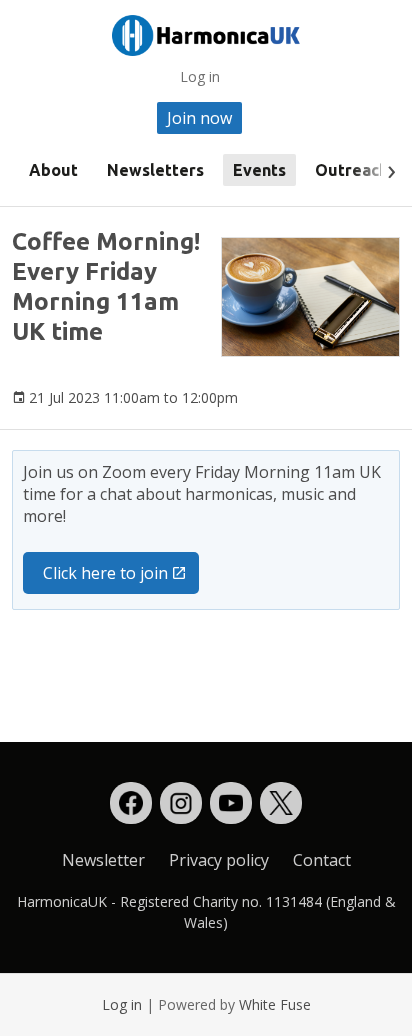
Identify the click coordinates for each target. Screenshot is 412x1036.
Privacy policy (219, 860)
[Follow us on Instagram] (181, 803)
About (53, 170)
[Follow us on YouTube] (231, 803)
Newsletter (103, 860)
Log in (200, 76)
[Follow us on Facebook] (131, 803)
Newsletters (155, 170)
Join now (199, 118)
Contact (322, 860)
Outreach (351, 170)
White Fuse (275, 1004)
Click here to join (105, 573)
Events (259, 170)
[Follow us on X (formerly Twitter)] (281, 803)
